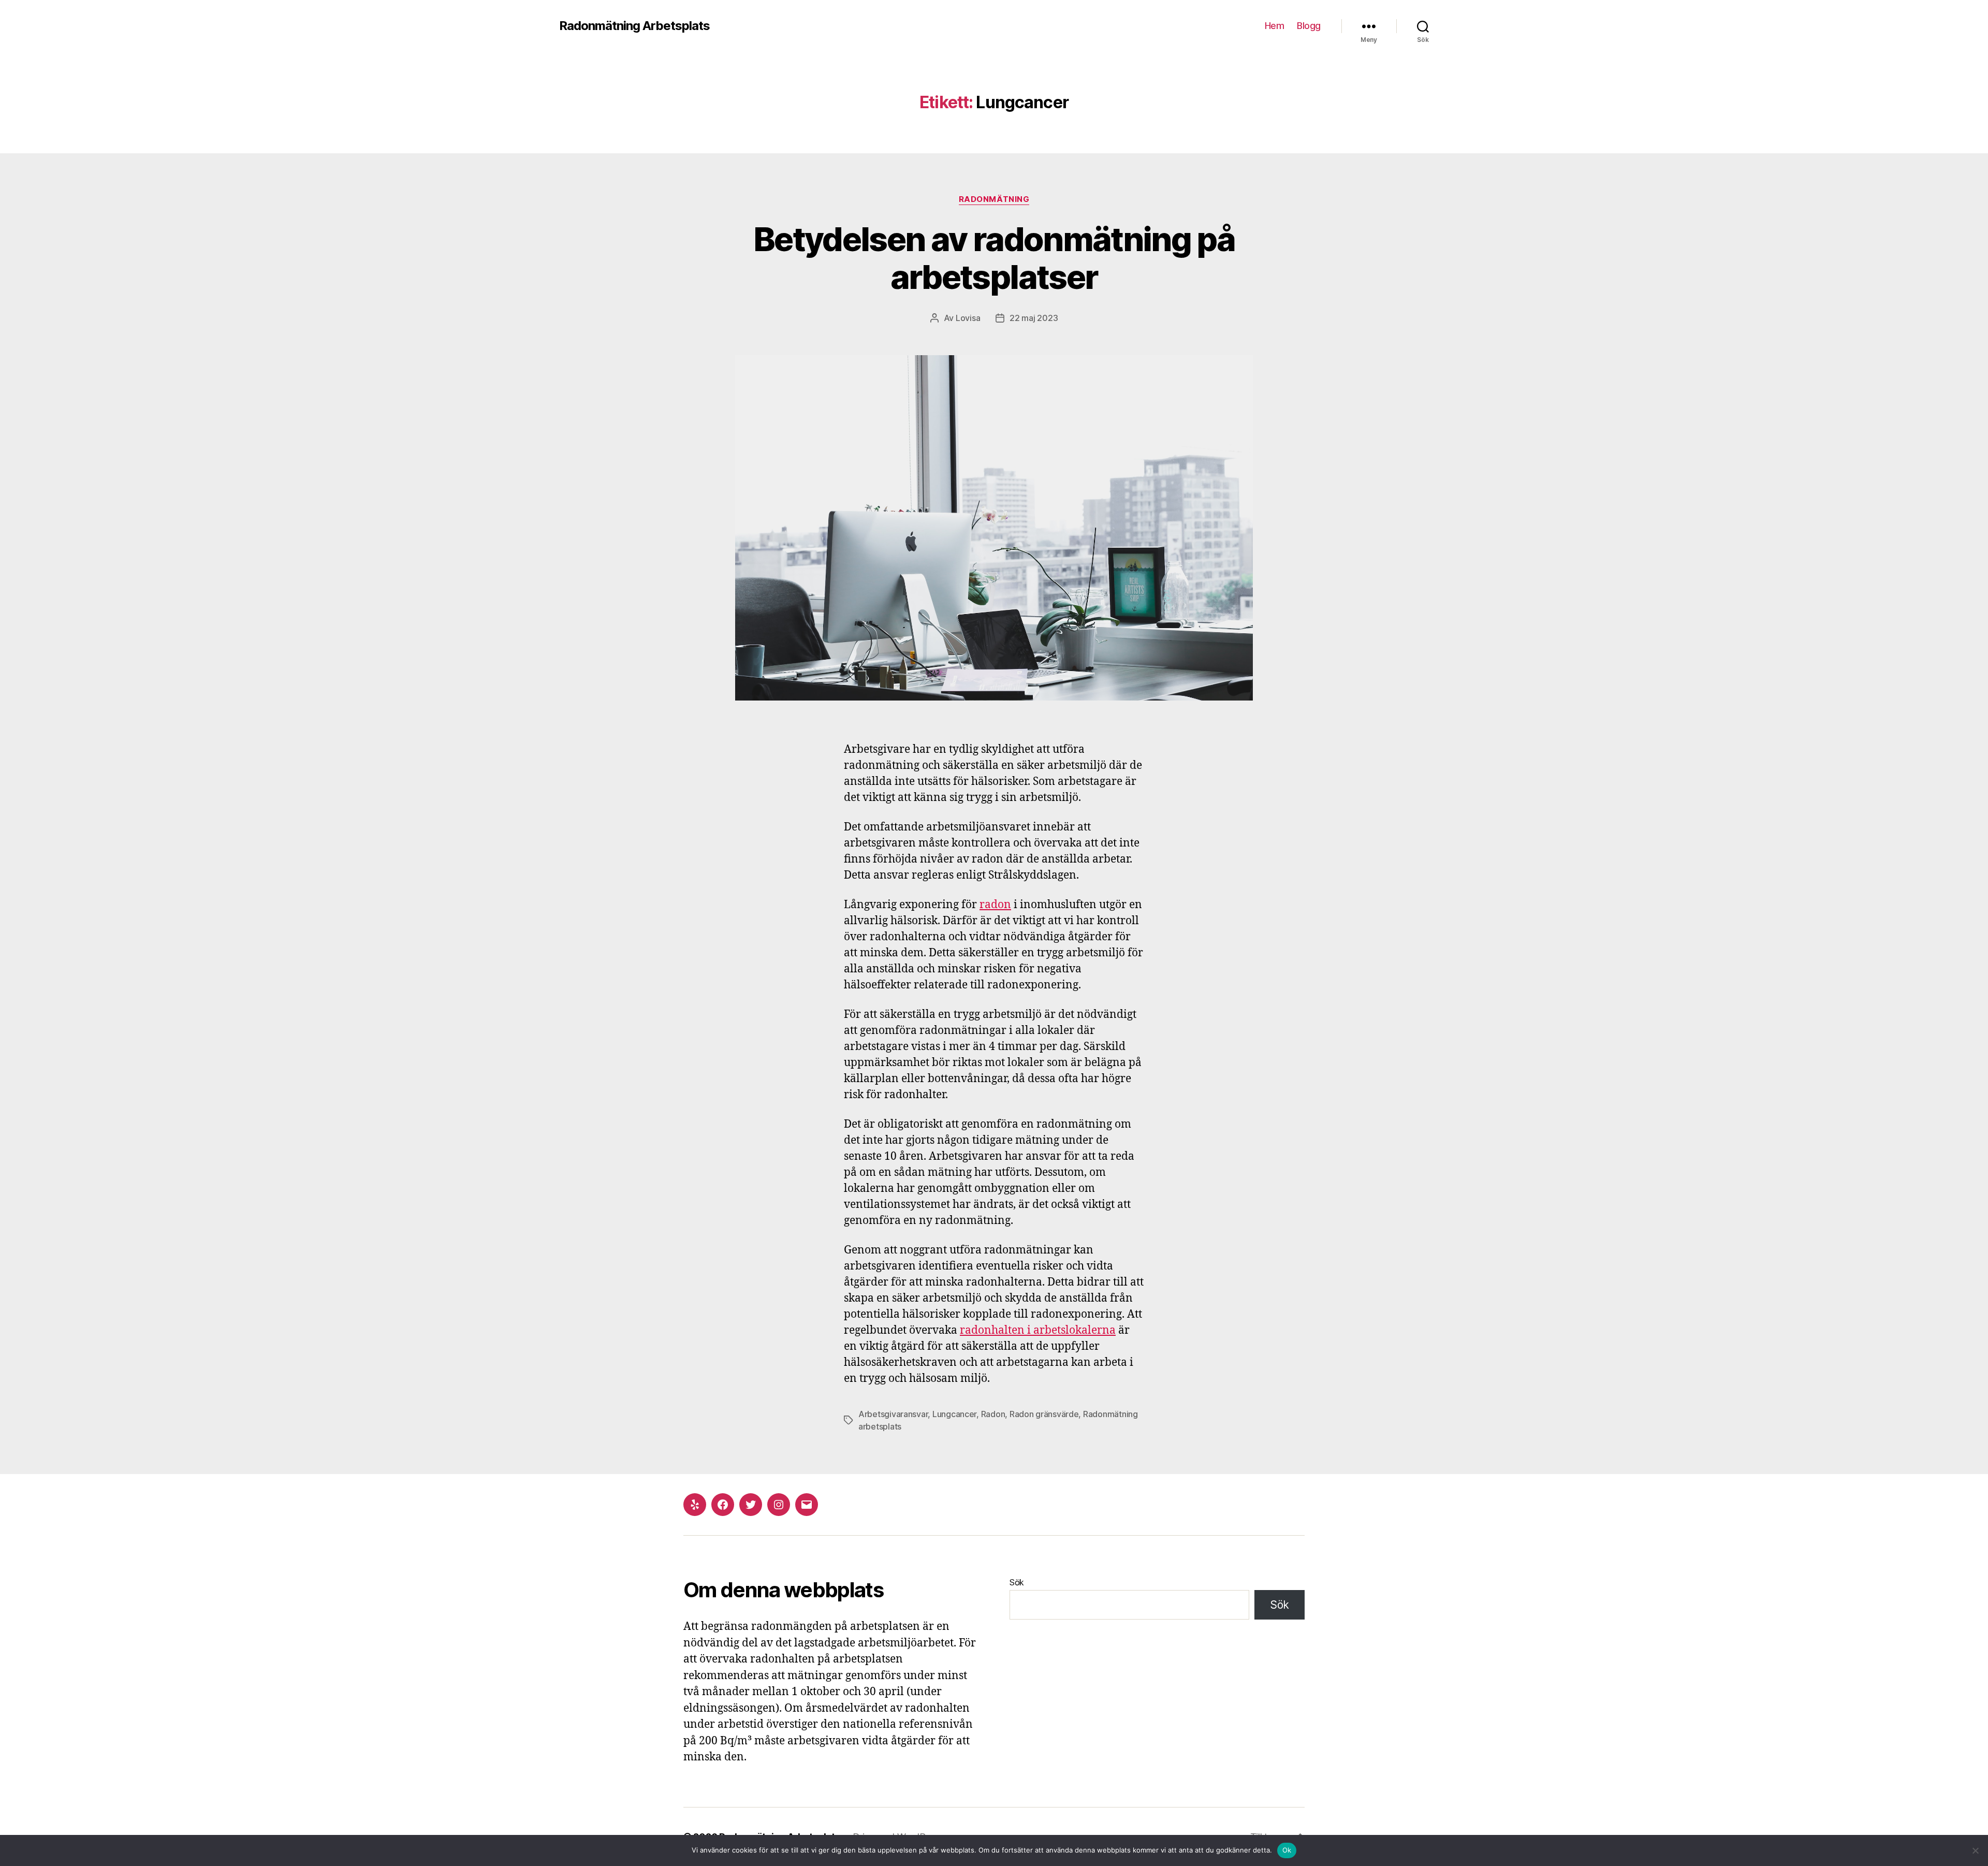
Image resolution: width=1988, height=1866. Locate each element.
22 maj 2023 (1034, 318)
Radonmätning (994, 199)
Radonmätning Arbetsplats (634, 26)
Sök (1017, 1582)
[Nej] (1975, 1850)
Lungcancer (954, 1414)
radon (995, 905)
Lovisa (968, 318)
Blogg (1309, 26)
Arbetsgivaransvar (893, 1414)
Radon (993, 1414)
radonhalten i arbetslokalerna (1038, 1330)
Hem (1275, 26)
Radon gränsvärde (1044, 1414)
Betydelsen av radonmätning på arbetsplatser (994, 258)
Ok (1287, 1850)
